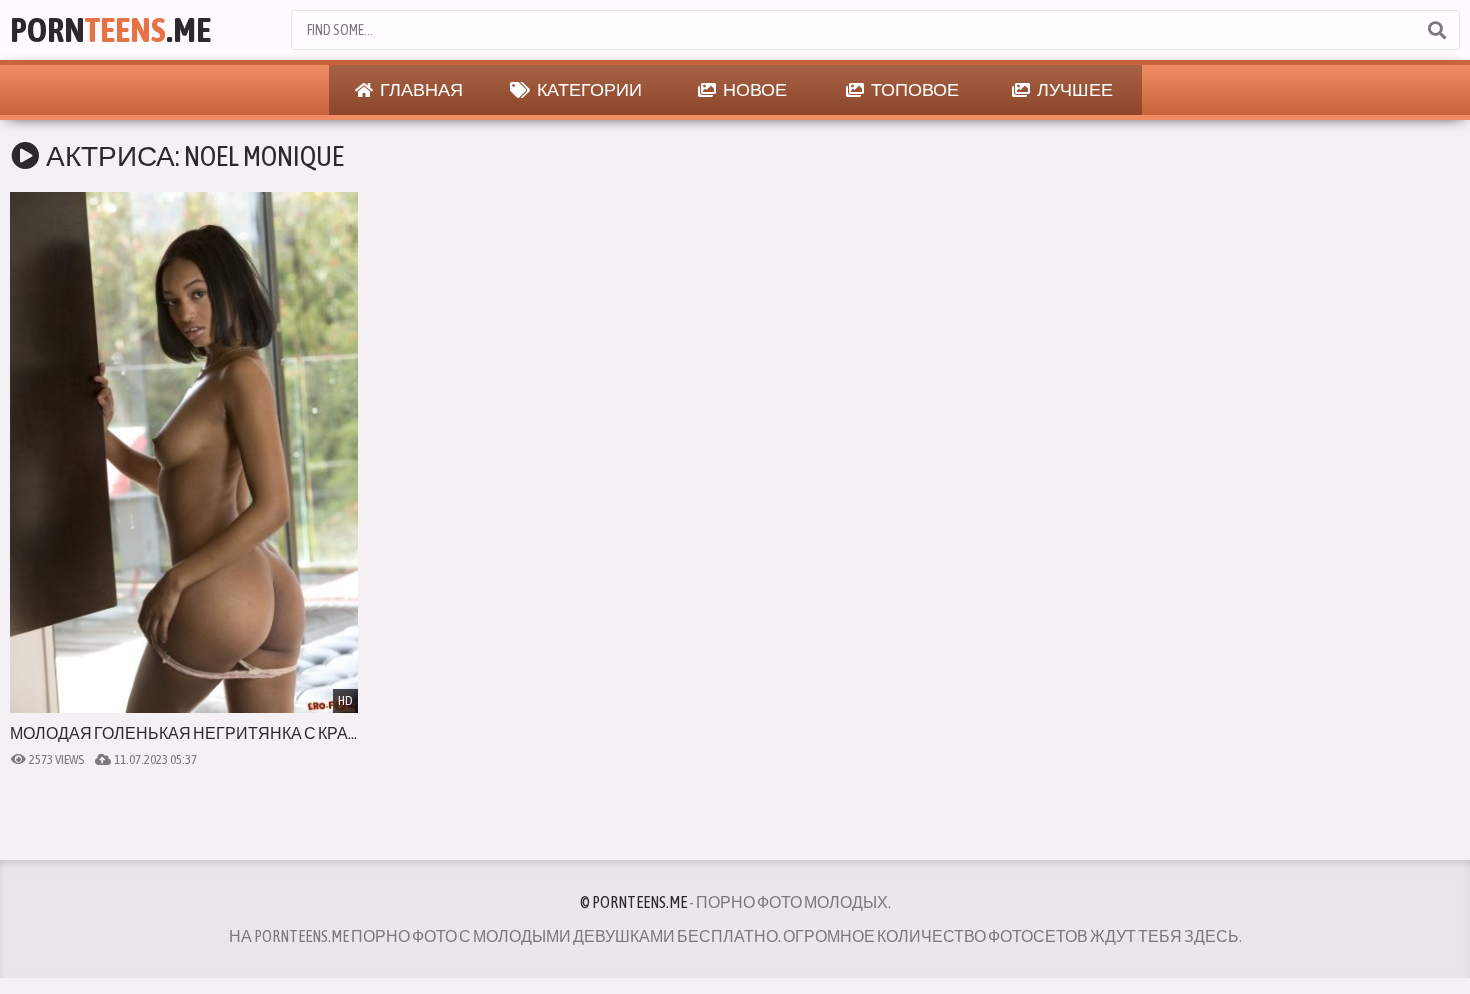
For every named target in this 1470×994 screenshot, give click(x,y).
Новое (754, 89)
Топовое (914, 89)
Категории (588, 89)
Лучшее (1074, 89)
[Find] (1436, 30)
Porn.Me (110, 29)
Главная (420, 89)
